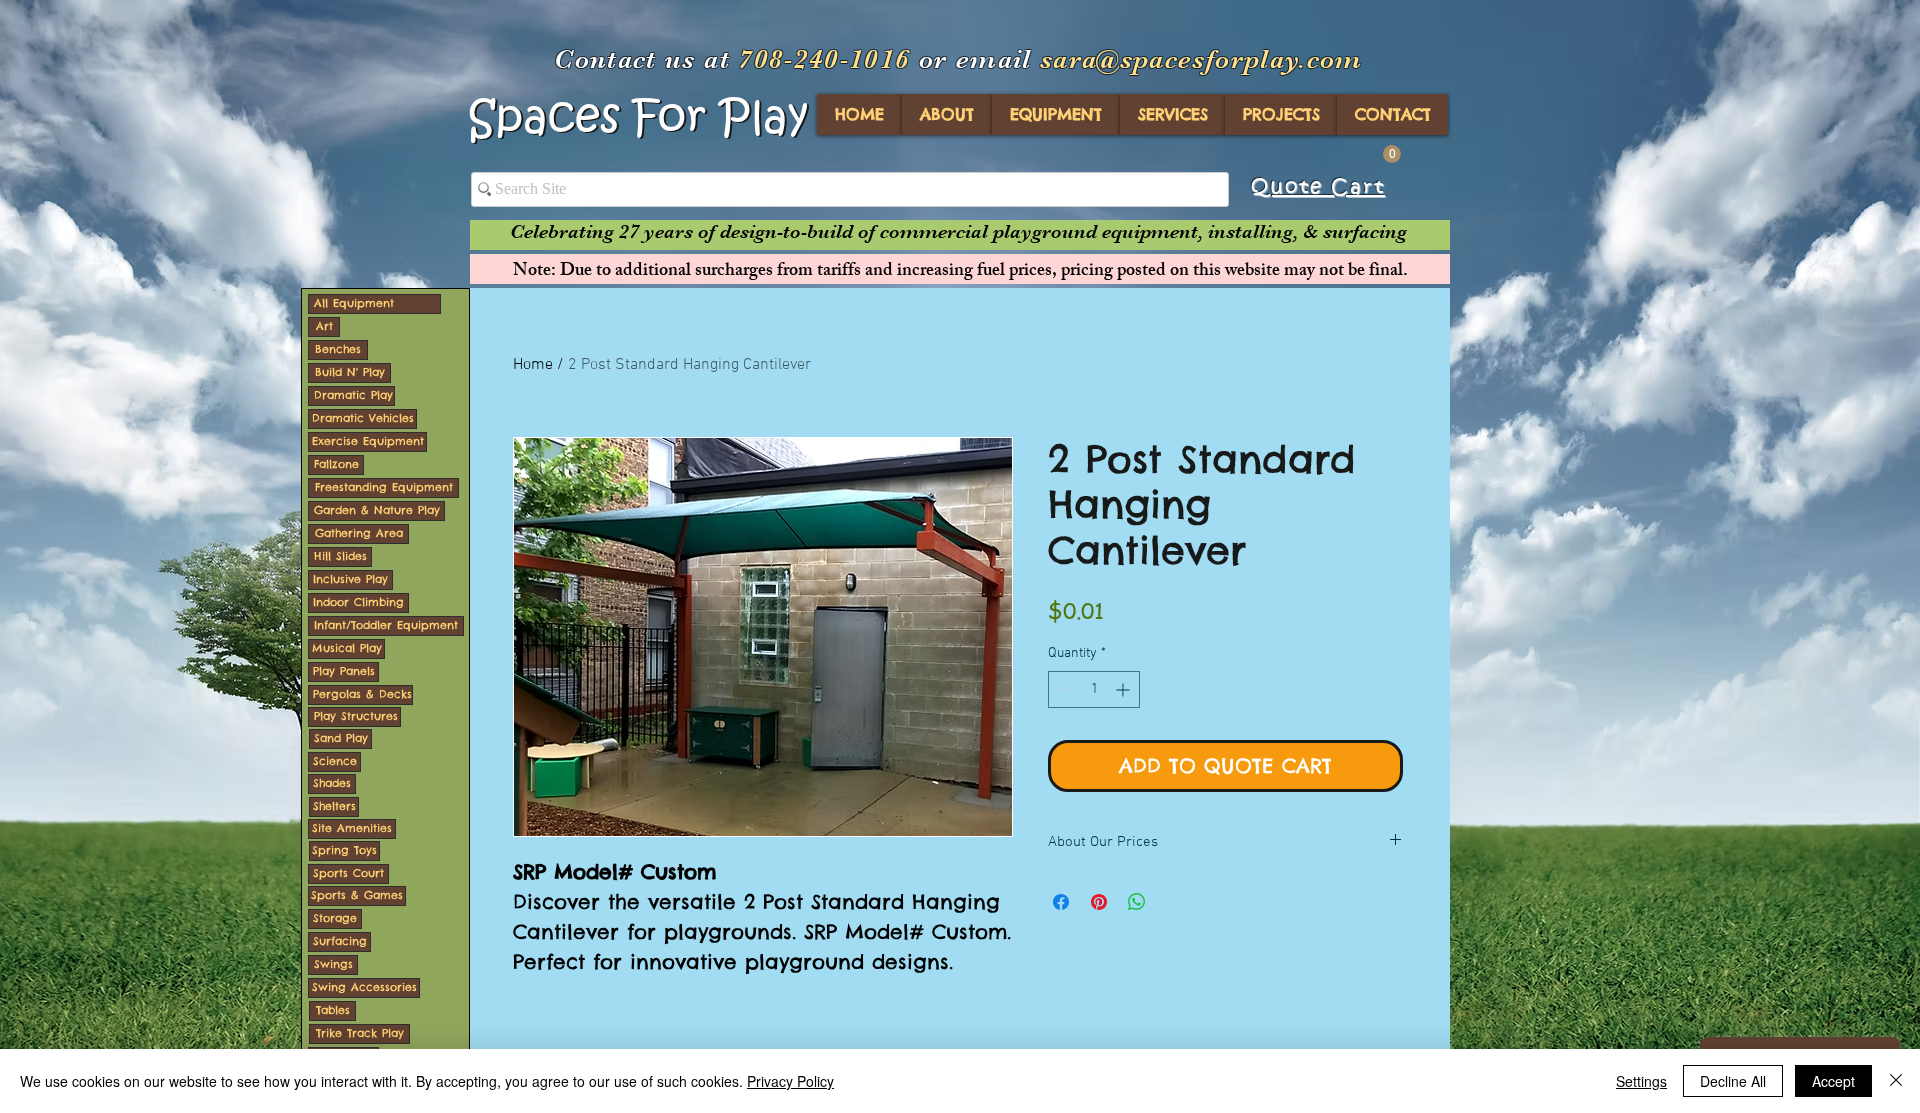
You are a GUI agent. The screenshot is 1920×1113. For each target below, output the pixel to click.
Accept (1833, 1081)
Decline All (1733, 1081)
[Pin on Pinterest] (1099, 902)
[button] (1392, 154)
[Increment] (1124, 689)
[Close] (1896, 1081)
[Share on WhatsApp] (1137, 902)
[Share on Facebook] (1061, 902)
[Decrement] (1063, 689)
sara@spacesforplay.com (1201, 59)
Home (533, 365)
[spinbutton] (1094, 689)
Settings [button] (1641, 1081)
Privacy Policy (790, 1081)
